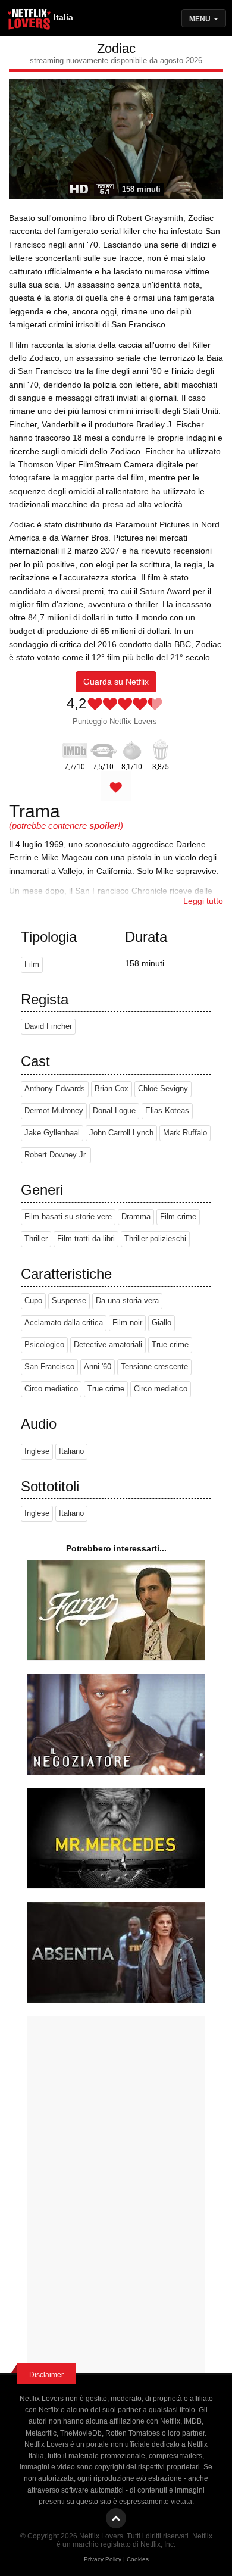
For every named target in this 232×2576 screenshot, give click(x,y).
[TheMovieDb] (104, 748)
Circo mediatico (51, 1389)
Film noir (127, 1323)
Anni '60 (98, 1367)
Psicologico (44, 1345)
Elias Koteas (167, 1111)
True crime (170, 1345)
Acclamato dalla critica (64, 1323)
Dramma (136, 1217)
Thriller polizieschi (155, 1239)
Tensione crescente (154, 1367)
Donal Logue (114, 1111)
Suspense (69, 1301)
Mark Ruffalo (185, 1133)
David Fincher (48, 1026)
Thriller (36, 1239)
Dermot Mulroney (54, 1111)
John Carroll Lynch (121, 1133)
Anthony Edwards (55, 1089)
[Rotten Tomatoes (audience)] (161, 748)
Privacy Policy (103, 2559)
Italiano (71, 1451)
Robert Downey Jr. (56, 1155)
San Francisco (49, 1367)
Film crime (178, 1217)
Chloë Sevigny (163, 1089)
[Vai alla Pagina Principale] (30, 21)
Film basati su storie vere (68, 1217)
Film (32, 964)
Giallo (162, 1323)
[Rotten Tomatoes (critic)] (132, 748)
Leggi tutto (203, 901)
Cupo (33, 1301)
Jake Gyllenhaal (52, 1133)
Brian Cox (112, 1089)
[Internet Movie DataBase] (75, 748)
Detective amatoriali (108, 1345)
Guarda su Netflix (116, 682)
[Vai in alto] (116, 2518)
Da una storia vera (127, 1301)
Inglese (37, 1451)
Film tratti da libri (86, 1239)
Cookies (138, 2559)
